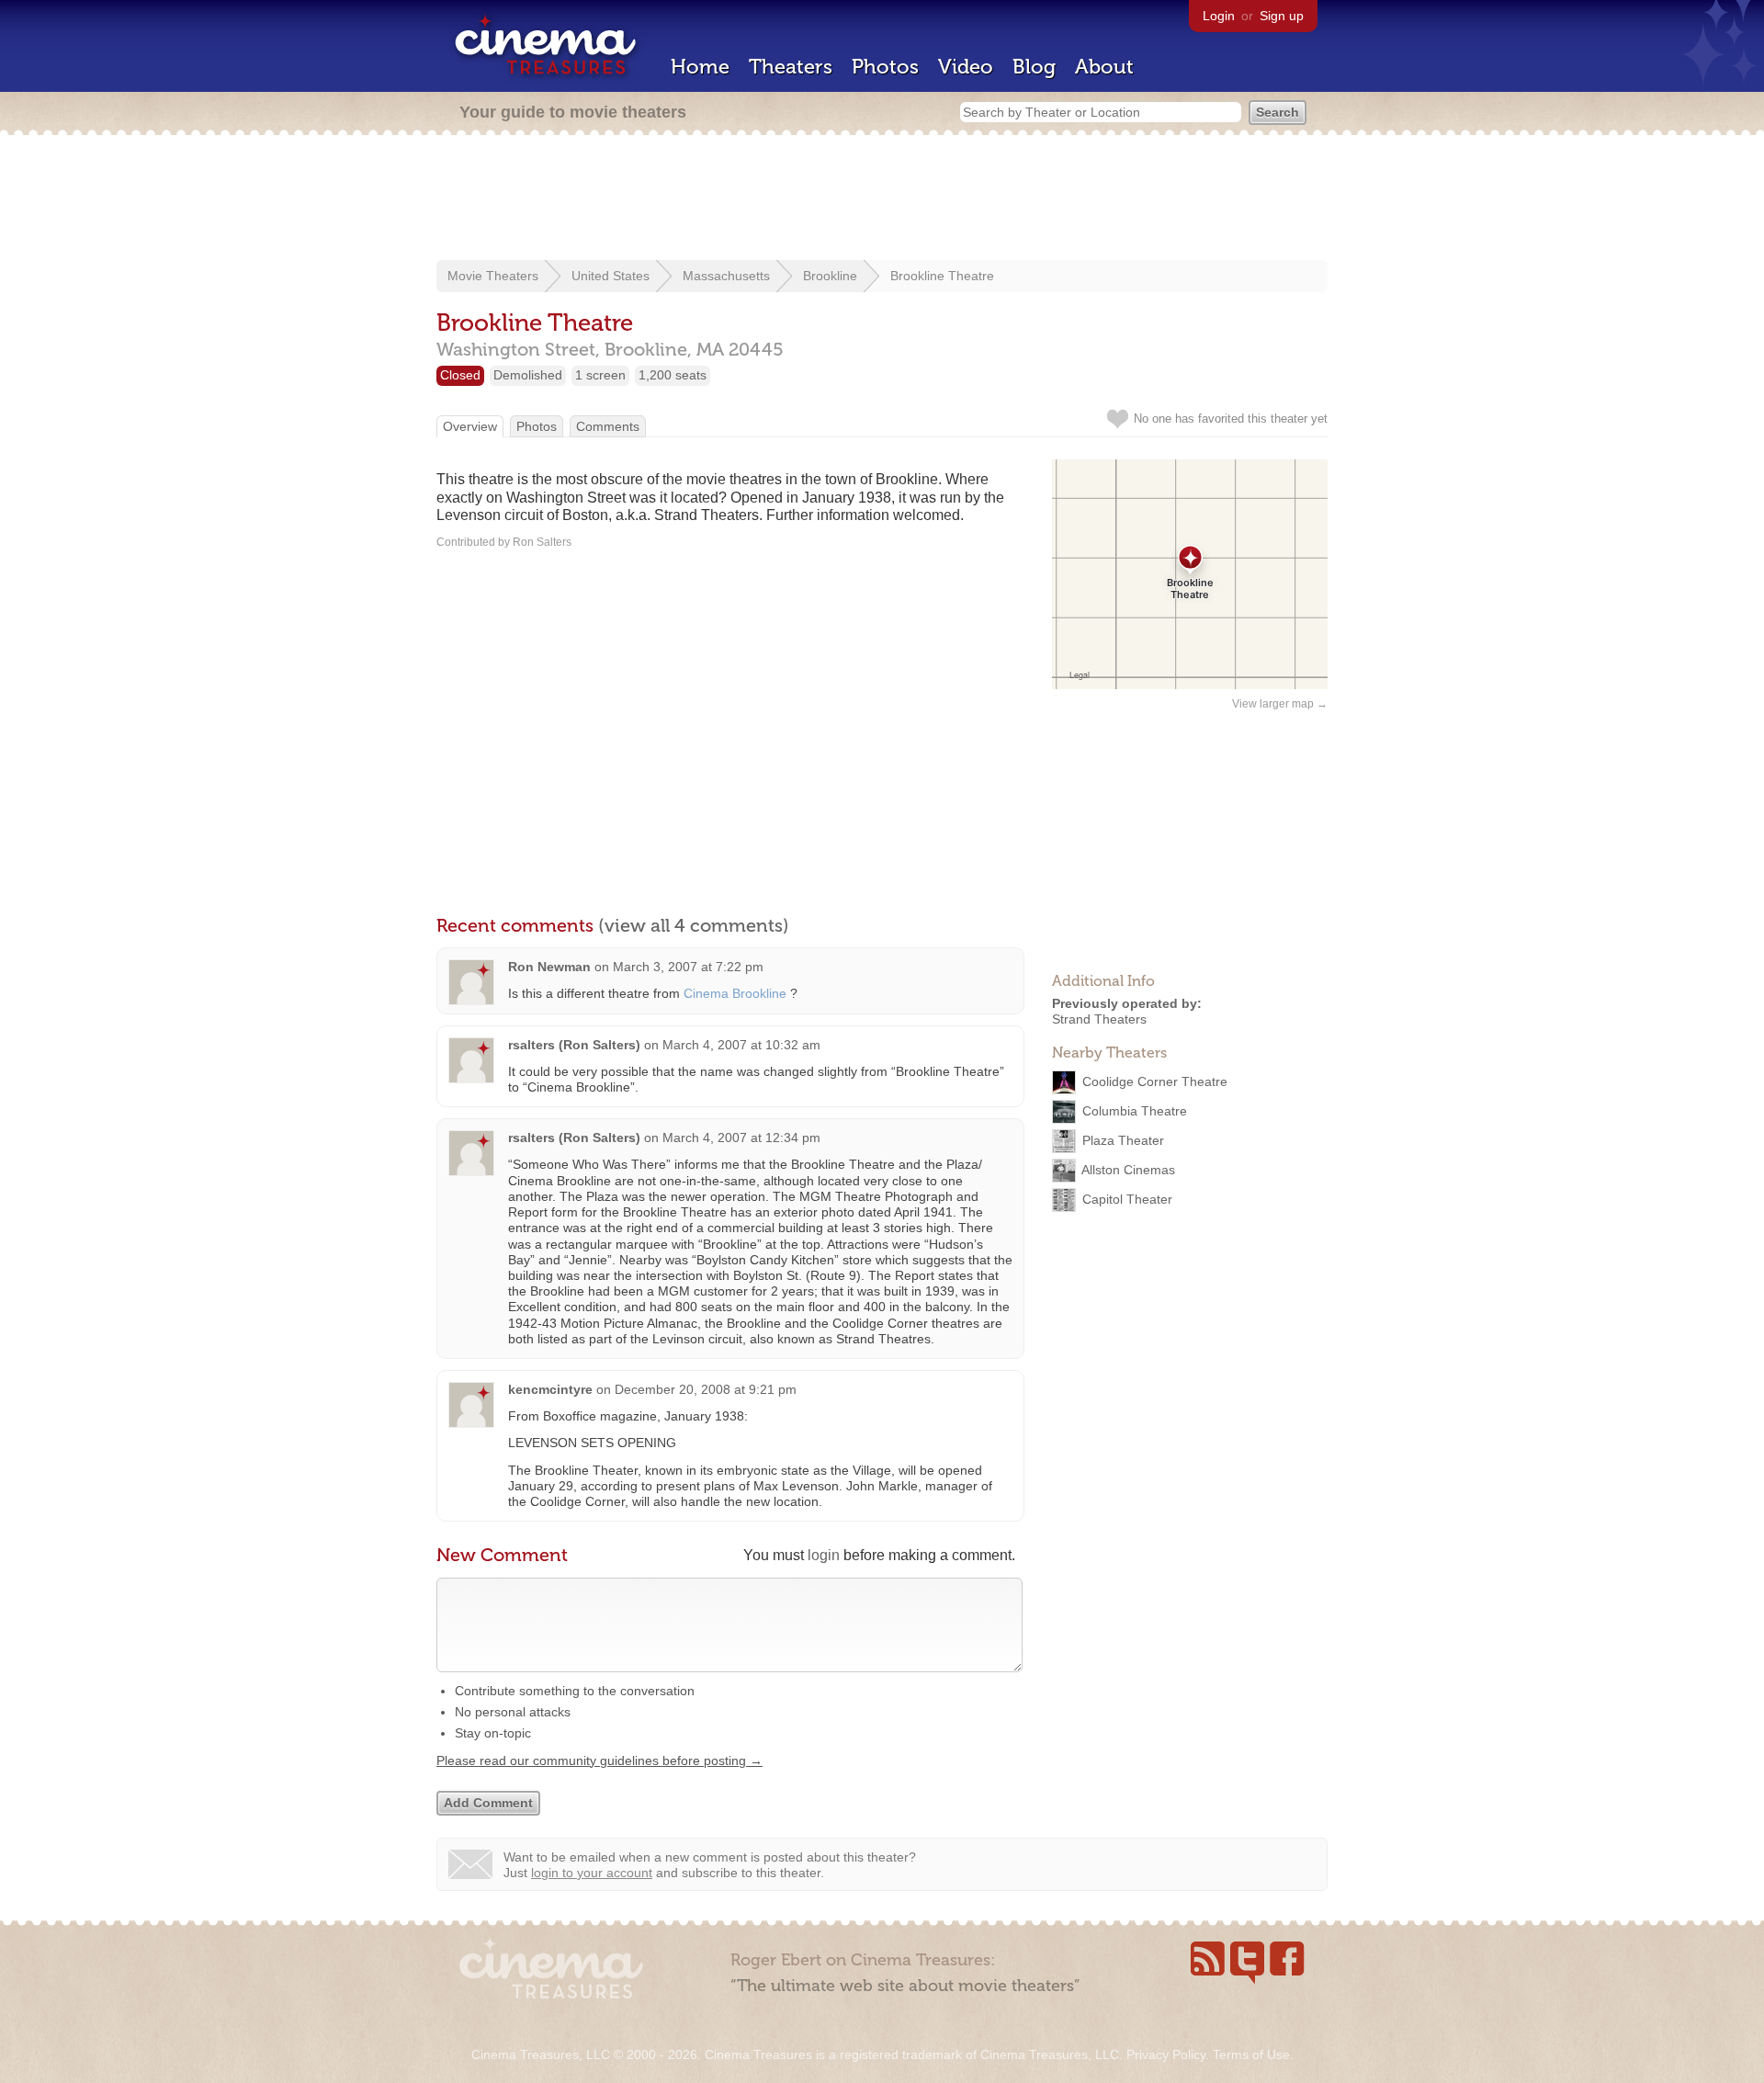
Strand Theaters (1099, 1019)
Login (1219, 16)
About (1104, 67)
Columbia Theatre (1135, 1110)
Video (966, 67)
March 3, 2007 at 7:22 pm (688, 967)
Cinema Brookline (735, 993)
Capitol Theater (1127, 1198)
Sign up (1282, 16)
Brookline (830, 276)
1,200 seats (673, 375)
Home (700, 67)
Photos (885, 67)
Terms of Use (1251, 2055)
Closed (460, 375)
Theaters (791, 67)
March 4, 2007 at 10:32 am (741, 1045)
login (824, 1555)
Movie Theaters (493, 276)
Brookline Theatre (942, 276)
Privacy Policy (1166, 2055)
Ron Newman (549, 967)
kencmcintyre (550, 1389)
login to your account (592, 1873)
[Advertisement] (882, 199)
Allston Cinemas (1128, 1169)
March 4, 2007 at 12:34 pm (741, 1138)
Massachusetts (726, 276)
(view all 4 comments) (694, 925)
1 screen (600, 375)
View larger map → (1280, 704)
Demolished (528, 375)
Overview (470, 426)
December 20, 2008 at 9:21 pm (706, 1389)
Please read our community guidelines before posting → (599, 1760)
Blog (1034, 67)
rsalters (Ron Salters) (574, 1045)
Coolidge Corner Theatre (1155, 1081)
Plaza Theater (1123, 1139)
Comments (608, 426)
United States (611, 276)
